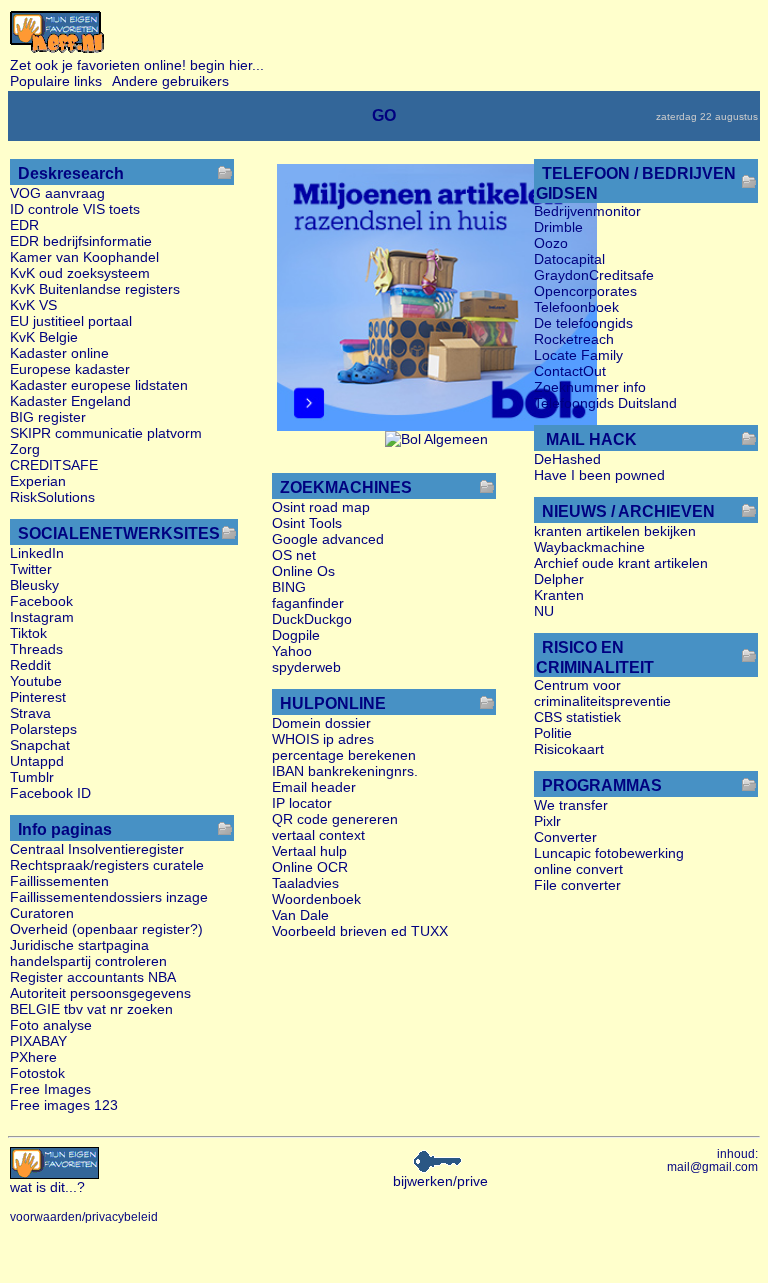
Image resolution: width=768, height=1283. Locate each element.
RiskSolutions (52, 497)
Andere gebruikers (170, 81)
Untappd (37, 761)
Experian (38, 481)
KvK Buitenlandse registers (95, 289)
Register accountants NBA (93, 977)
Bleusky (34, 585)
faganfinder (308, 603)
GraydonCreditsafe (594, 275)
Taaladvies (305, 883)
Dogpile (296, 635)
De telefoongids (583, 323)
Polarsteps (43, 729)
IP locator (302, 803)
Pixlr (547, 821)
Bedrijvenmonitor (587, 211)
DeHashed (567, 459)
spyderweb (306, 667)
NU (544, 611)
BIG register (48, 417)
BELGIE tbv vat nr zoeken (91, 1009)
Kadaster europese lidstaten (99, 385)
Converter (565, 837)
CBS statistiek (577, 717)
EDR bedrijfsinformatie (81, 241)
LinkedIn (37, 553)
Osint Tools (307, 523)
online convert (578, 869)
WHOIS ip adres (323, 739)
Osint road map (321, 507)
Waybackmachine (589, 547)
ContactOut (570, 371)
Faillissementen (59, 881)
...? (47, 1187)
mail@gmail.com (712, 1166)
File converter (577, 885)
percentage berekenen (344, 755)
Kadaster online (59, 353)
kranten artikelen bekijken (615, 531)
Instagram (42, 617)
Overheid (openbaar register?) (106, 929)
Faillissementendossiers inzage (109, 897)
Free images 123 (64, 1105)
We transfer (571, 805)
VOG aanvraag (57, 193)
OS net (294, 555)
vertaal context (318, 835)
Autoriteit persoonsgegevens (100, 993)
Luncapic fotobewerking (609, 853)
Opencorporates (585, 291)
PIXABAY (38, 1041)
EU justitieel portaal (71, 321)
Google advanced (328, 539)
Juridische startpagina (79, 945)
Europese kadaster (70, 369)
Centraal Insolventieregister (97, 849)
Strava (30, 713)
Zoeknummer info (590, 387)
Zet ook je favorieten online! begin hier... (137, 65)
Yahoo (292, 651)
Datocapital (569, 259)
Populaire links (56, 81)
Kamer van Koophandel (84, 257)
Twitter (31, 569)
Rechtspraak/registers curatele (107, 865)
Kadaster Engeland (70, 401)
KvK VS (33, 305)
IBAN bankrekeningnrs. (345, 771)
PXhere (33, 1057)
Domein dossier (321, 723)
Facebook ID (50, 793)
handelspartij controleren (88, 961)
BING (289, 587)
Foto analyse (51, 1025)
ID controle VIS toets (75, 209)
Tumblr (32, 777)
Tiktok (28, 633)
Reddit (30, 665)
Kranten (559, 595)
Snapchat (40, 745)
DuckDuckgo (312, 619)
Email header (314, 787)
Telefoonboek (576, 307)
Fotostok (37, 1073)
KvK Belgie (44, 337)
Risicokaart (569, 749)
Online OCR (310, 867)
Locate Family (578, 355)
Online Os (303, 571)
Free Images (50, 1089)
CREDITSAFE (54, 465)
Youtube (36, 681)
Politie (553, 733)
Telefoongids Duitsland (605, 403)
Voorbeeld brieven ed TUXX (360, 931)
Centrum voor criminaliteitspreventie (602, 693)
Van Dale (300, 915)
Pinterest (38, 697)
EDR (24, 225)
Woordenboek (316, 899)
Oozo (551, 243)
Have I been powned (599, 475)
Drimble (558, 227)
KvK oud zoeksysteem (80, 273)
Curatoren (42, 913)
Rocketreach (574, 339)
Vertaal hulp (309, 851)
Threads (36, 649)
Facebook (41, 601)
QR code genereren (335, 819)
